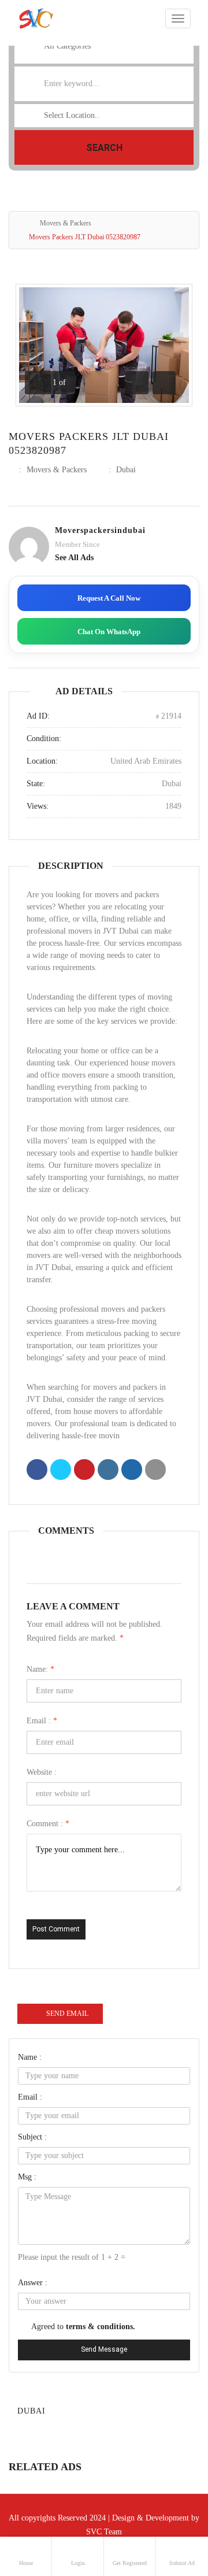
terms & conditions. (101, 2327)
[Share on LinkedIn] (108, 1471)
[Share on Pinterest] (84, 1471)
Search (104, 148)
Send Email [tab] (67, 2014)
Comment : (48, 1824)
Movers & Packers (66, 223)
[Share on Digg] (132, 1471)
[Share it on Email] (155, 1471)
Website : (42, 1772)
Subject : (32, 2137)
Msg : (27, 2177)
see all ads (74, 558)
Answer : (33, 2283)
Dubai (126, 470)
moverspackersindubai (100, 530)
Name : (30, 2057)
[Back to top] (170, 2504)
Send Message (104, 2349)
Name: (40, 1669)
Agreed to (83, 2327)
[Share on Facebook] (37, 1471)
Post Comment (56, 1929)
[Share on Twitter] (61, 1471)
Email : (42, 1721)
